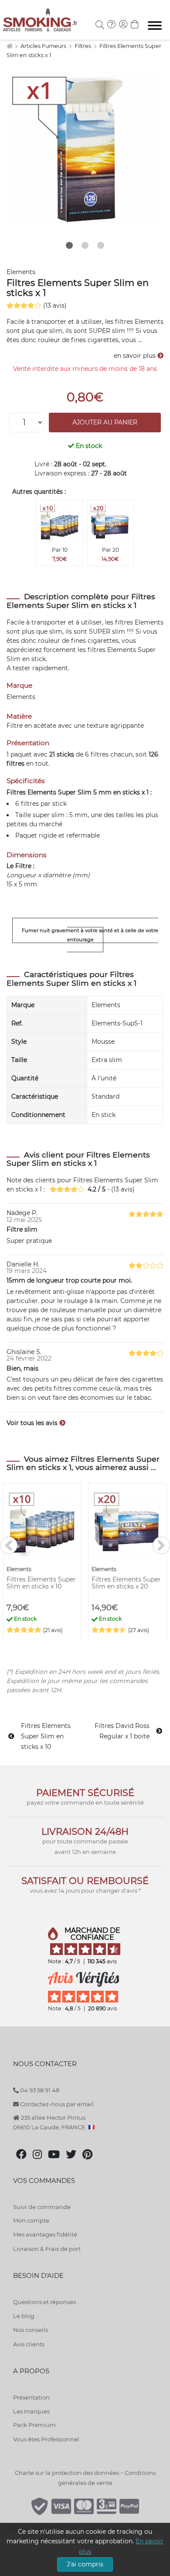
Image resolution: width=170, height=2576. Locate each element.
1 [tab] (69, 245)
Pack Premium (34, 2425)
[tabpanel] (85, 149)
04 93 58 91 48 (39, 2090)
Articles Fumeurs (44, 46)
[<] (9, 1545)
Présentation (31, 2397)
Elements (21, 272)
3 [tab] (101, 245)
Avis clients (29, 2344)
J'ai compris (85, 2564)
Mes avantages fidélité (45, 2234)
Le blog (24, 2316)
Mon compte (31, 2220)
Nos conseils (31, 2330)
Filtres (83, 46)
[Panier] (135, 25)
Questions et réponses (44, 2302)
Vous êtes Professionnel (46, 2439)
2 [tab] (85, 245)
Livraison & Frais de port (47, 2249)
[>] (161, 1545)
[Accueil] (9, 46)
